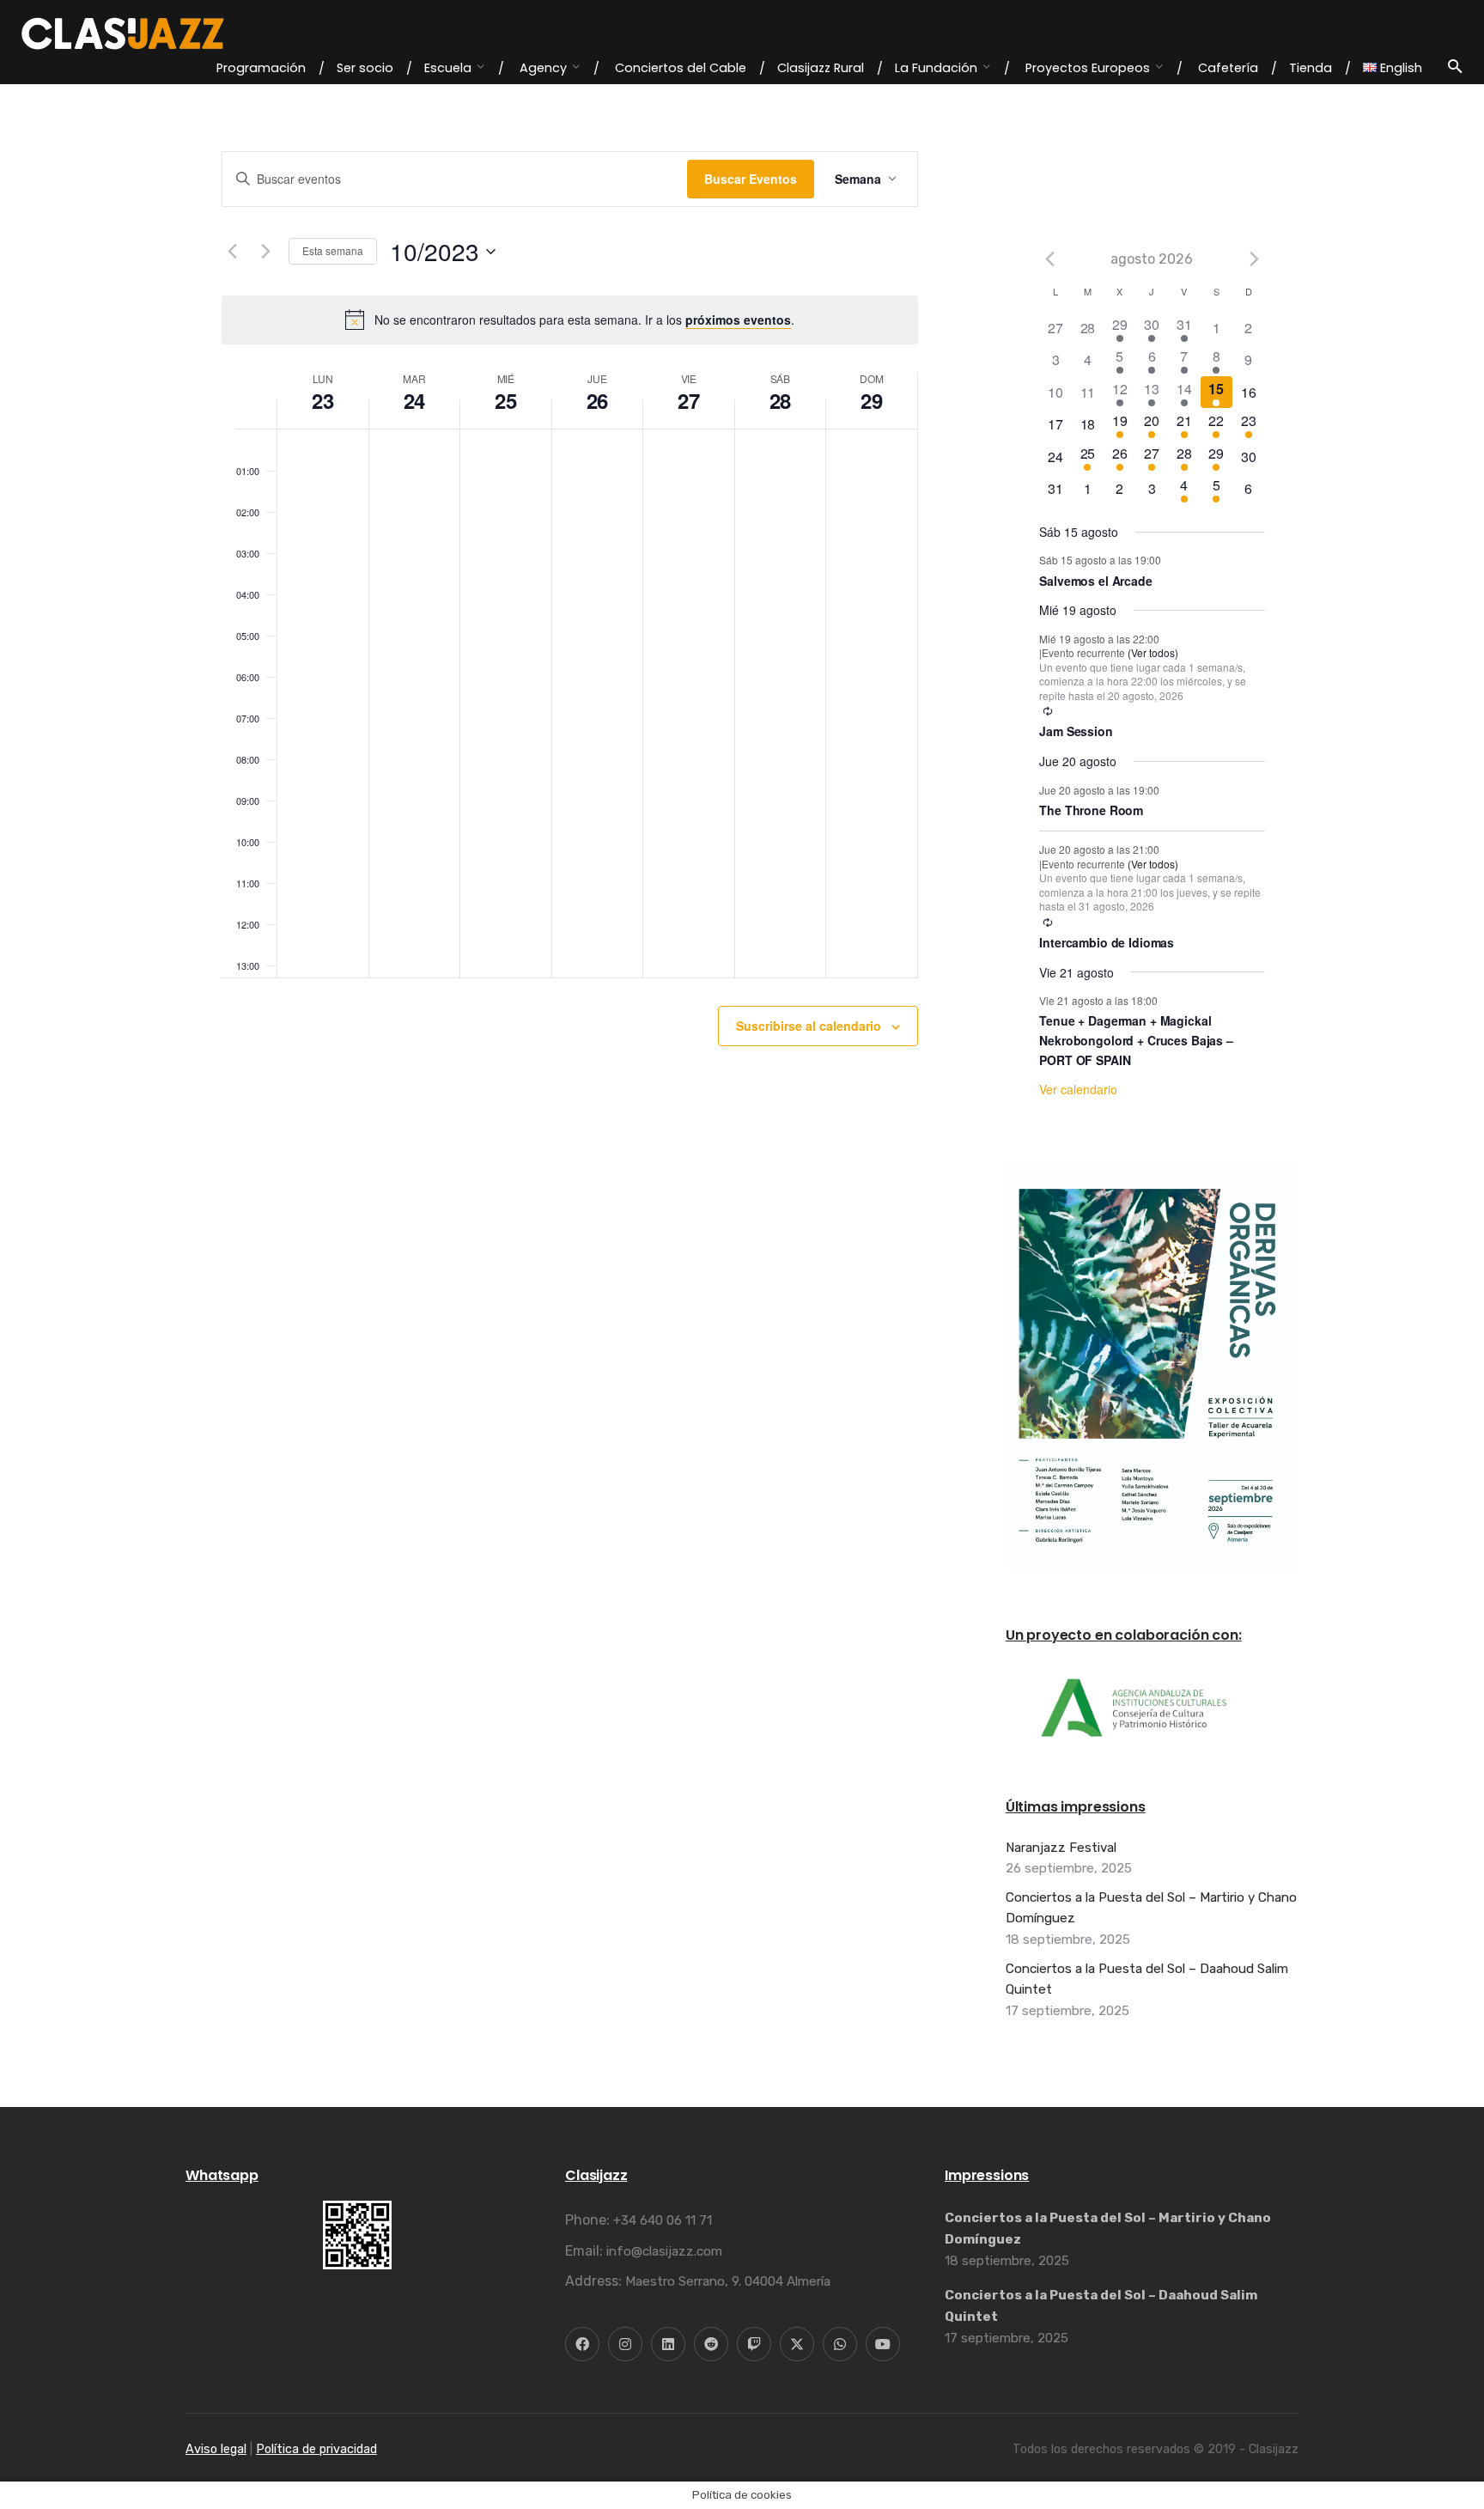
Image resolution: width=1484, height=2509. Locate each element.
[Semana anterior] (232, 252)
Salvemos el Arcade (1095, 581)
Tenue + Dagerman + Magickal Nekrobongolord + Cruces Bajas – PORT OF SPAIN (1136, 1040)
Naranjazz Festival (1061, 1848)
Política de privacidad (316, 2449)
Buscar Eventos (751, 179)
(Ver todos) (1153, 652)
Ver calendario (1078, 1089)
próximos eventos (738, 320)
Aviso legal (216, 2449)
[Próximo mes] (1255, 259)
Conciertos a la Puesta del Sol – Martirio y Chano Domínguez (1151, 1908)
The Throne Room (1091, 810)
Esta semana (333, 250)
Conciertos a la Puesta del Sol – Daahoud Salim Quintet (1147, 1979)
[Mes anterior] (1049, 259)
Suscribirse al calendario (809, 1026)
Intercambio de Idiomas (1107, 942)
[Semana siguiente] (265, 252)
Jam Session (1076, 731)
